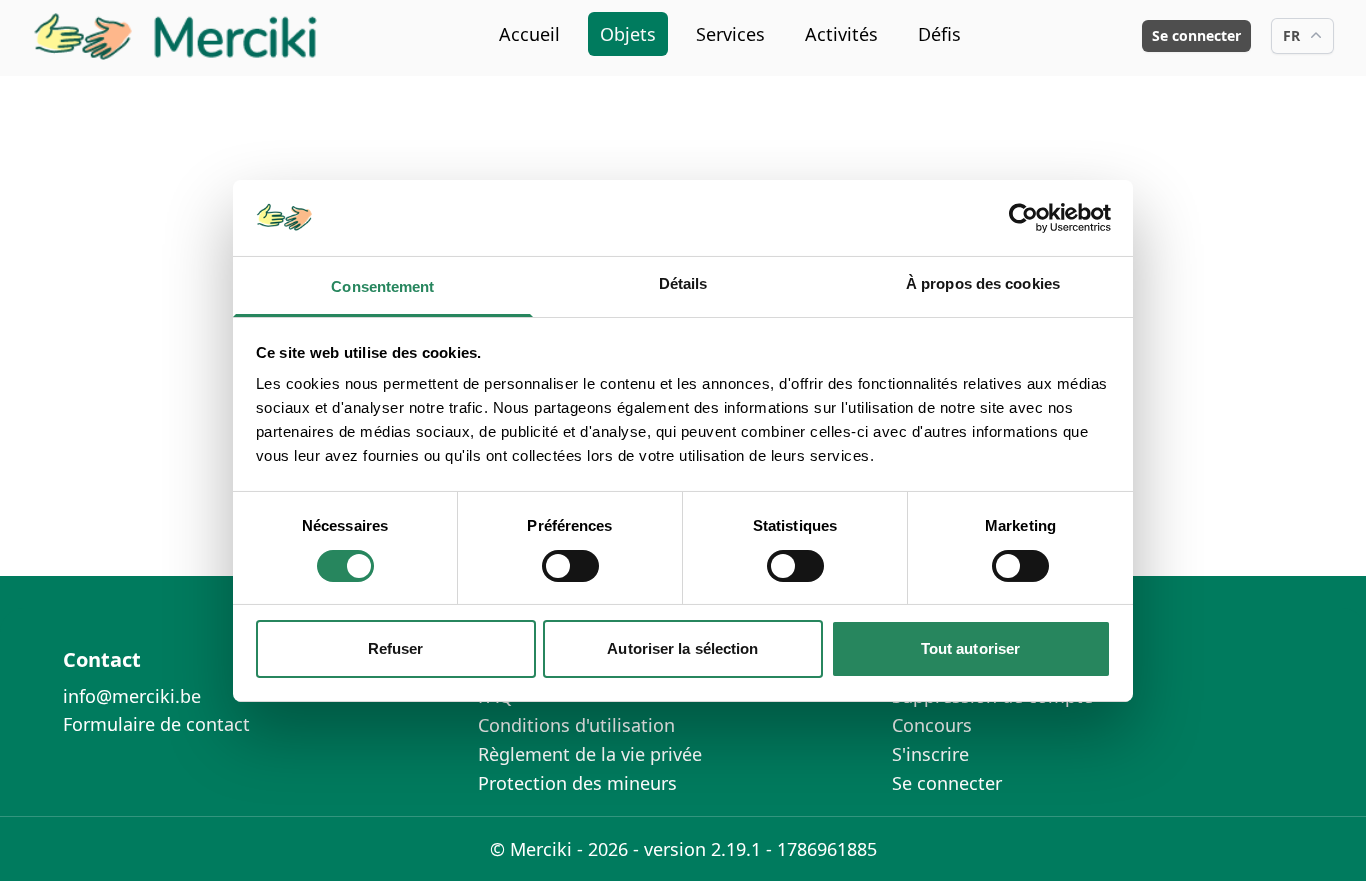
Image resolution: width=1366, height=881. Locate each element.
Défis (939, 34)
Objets (628, 34)
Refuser (396, 648)
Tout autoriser (970, 648)
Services (730, 34)
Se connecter (1196, 35)
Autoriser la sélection (682, 648)
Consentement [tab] (382, 286)
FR (1291, 35)
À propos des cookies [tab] (983, 283)
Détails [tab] (683, 283)
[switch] (570, 566)
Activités (841, 34)
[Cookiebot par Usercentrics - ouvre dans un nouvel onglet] (1023, 218)
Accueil (529, 34)
